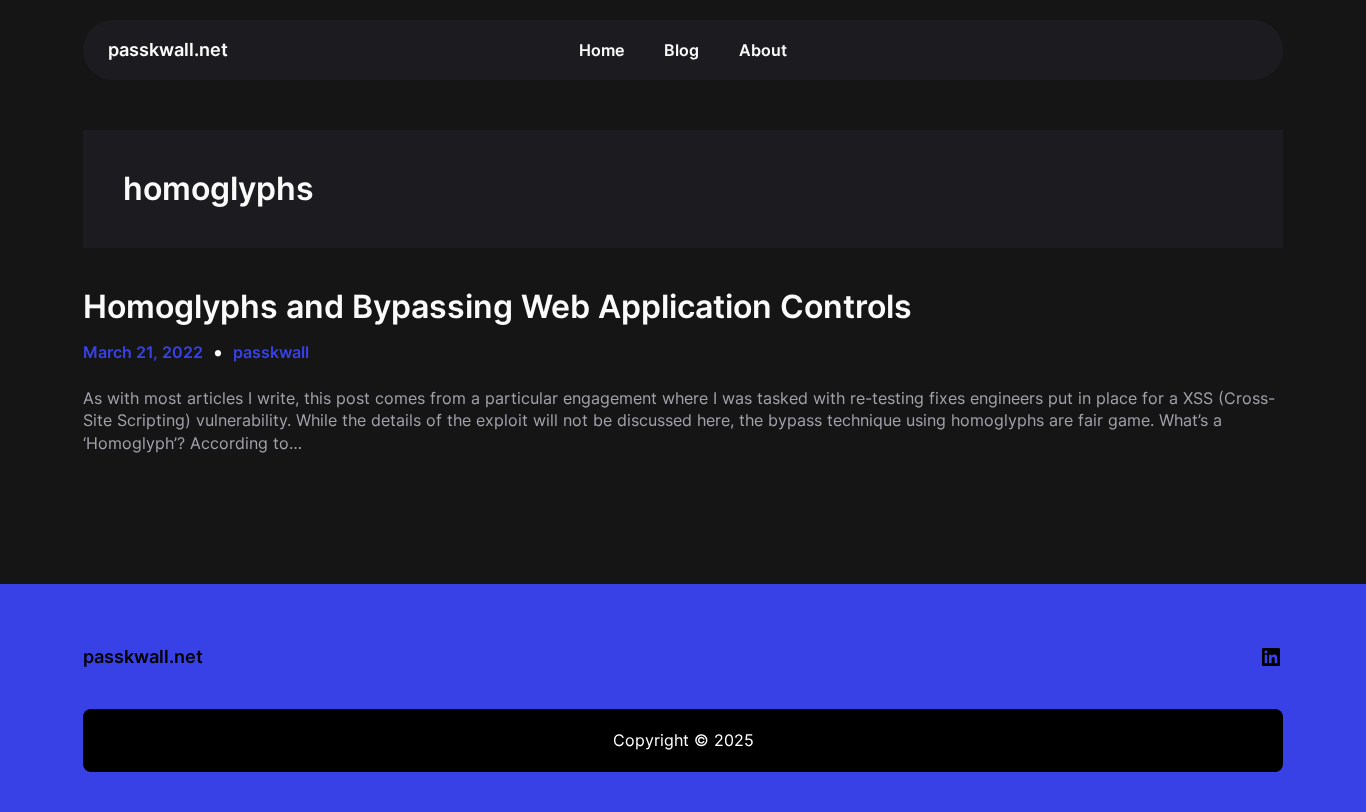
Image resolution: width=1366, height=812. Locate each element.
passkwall (271, 352)
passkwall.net (168, 49)
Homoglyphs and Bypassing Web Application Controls (497, 307)
